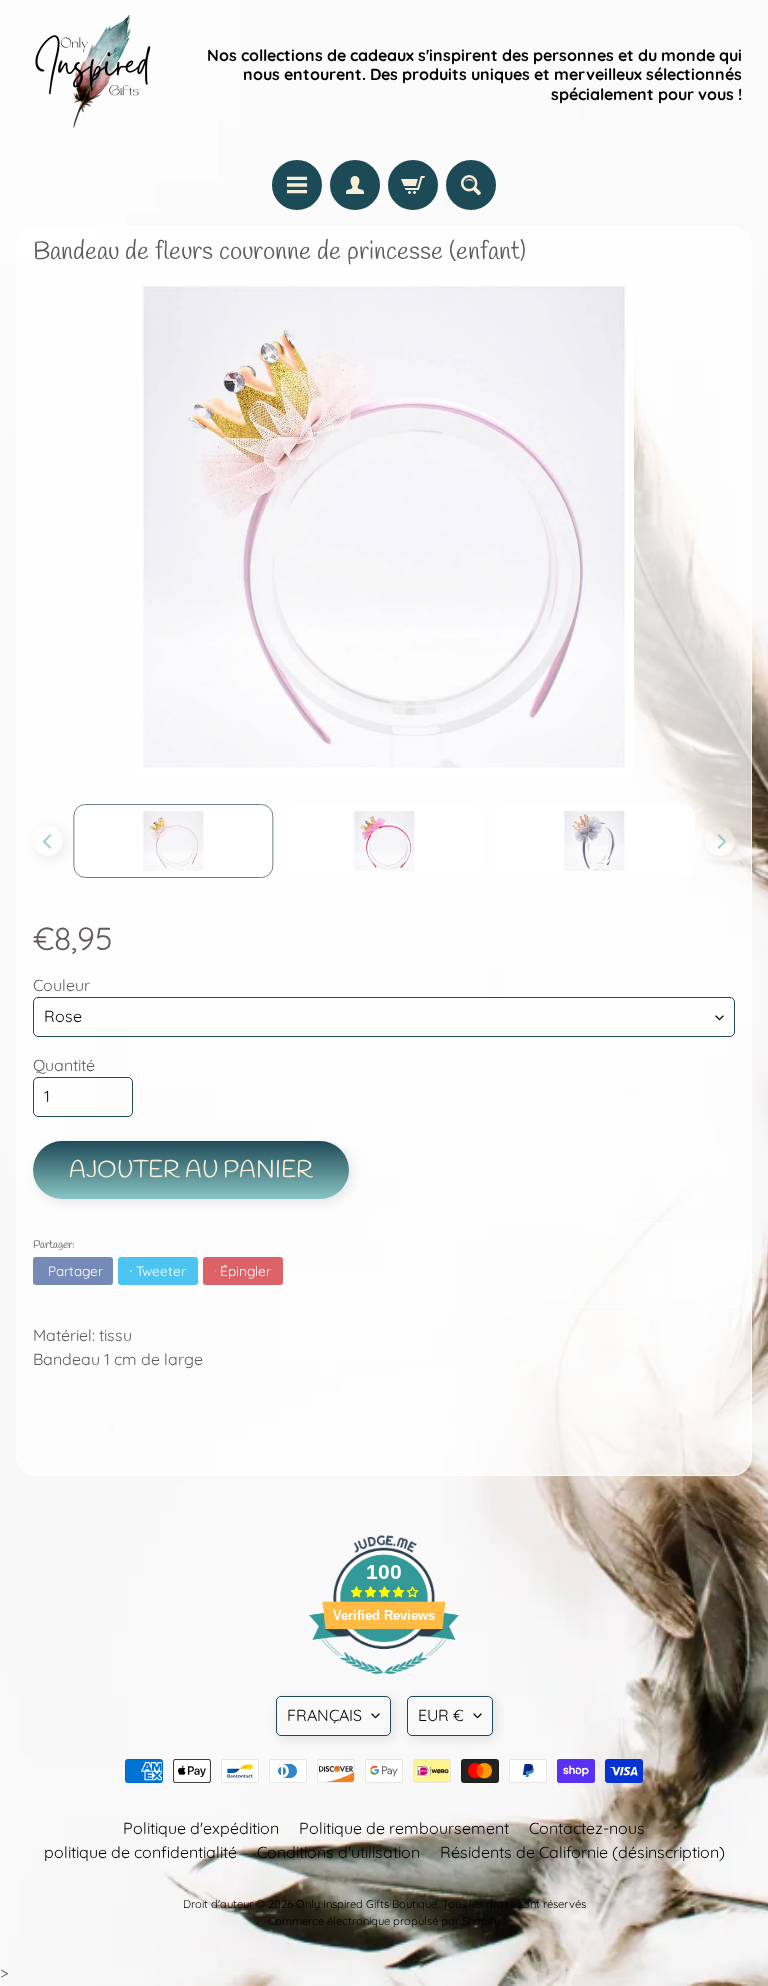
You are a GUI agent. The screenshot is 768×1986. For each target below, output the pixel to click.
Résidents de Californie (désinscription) (582, 1852)
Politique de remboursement (404, 1828)
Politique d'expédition (201, 1828)
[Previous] (48, 841)
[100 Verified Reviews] (384, 1684)
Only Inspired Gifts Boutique (366, 1904)
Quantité (64, 1065)
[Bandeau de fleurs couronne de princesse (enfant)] (173, 841)
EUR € (441, 1715)
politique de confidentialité (140, 1852)
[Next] (720, 841)
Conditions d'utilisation (338, 1852)
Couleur (61, 985)
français (324, 1715)
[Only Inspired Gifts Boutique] (91, 75)
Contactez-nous (587, 1828)
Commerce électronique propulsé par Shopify (384, 1921)
